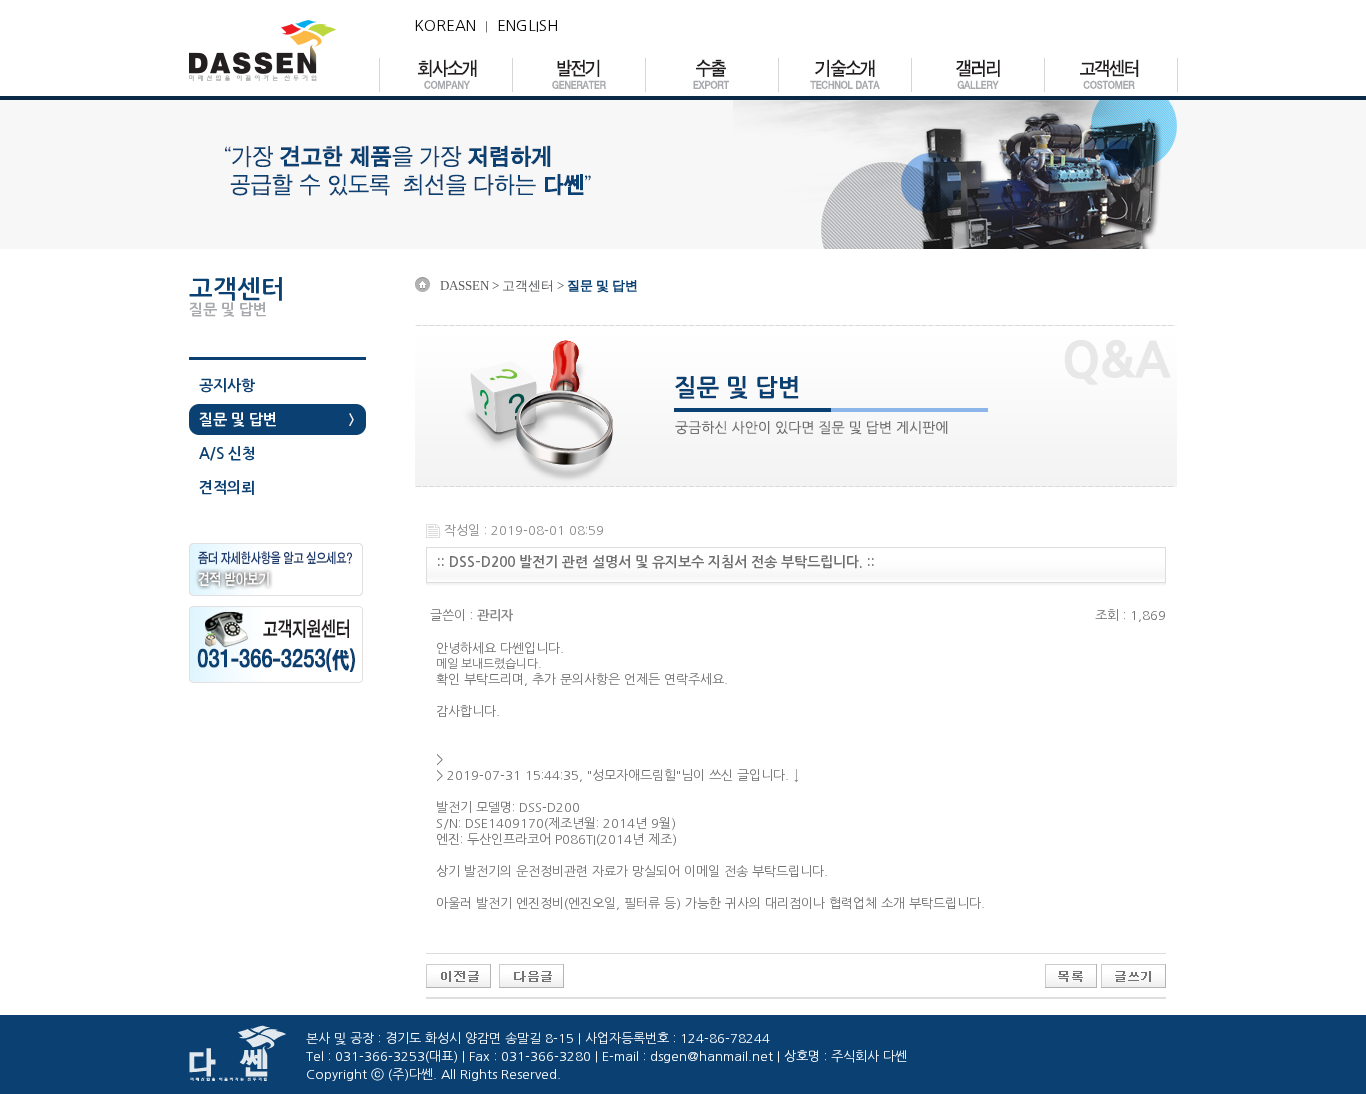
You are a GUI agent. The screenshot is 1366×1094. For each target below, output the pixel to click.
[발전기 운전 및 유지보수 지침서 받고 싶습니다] (531, 975)
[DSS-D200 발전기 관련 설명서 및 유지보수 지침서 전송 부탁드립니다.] (458, 975)
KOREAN (445, 25)
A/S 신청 (227, 453)
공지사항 (227, 385)
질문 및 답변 (238, 419)
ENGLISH (527, 25)
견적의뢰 (227, 487)
